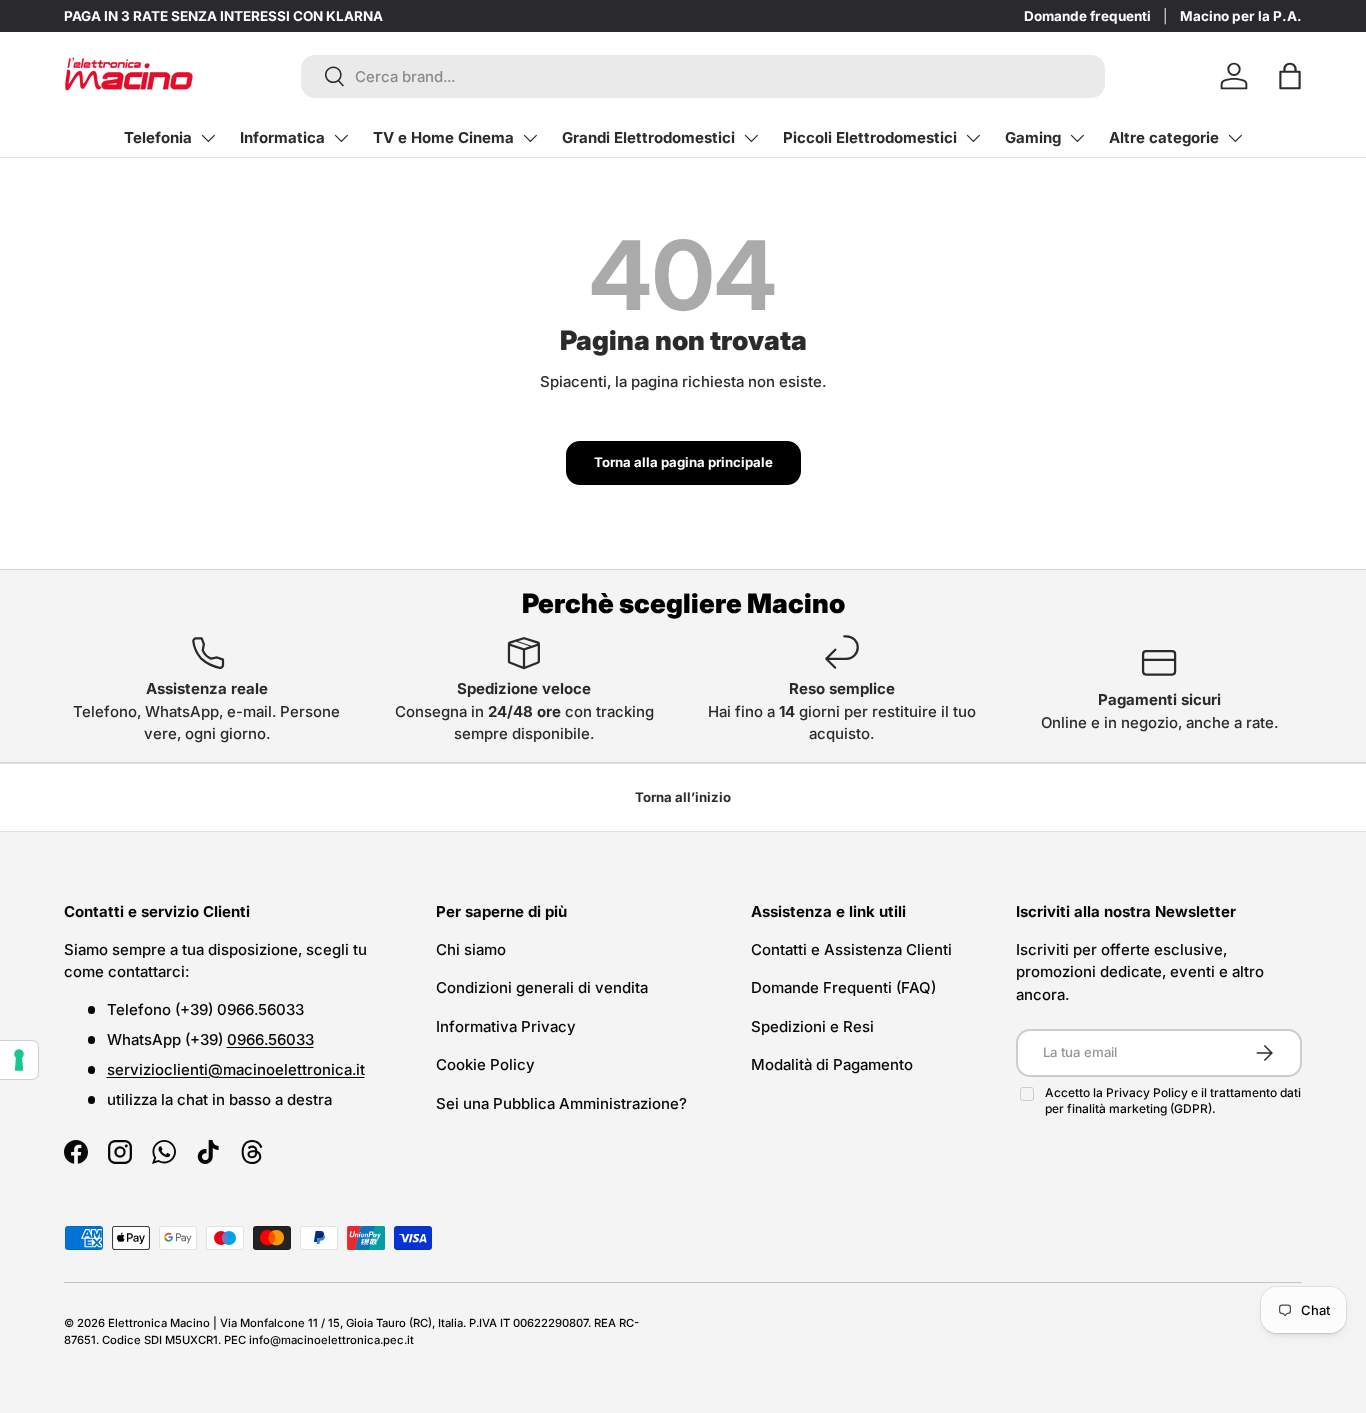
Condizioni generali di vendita (542, 987)
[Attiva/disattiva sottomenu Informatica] (341, 138)
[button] (1290, 76)
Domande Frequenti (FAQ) (843, 987)
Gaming (1033, 137)
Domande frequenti (1087, 16)
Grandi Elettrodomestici (648, 137)
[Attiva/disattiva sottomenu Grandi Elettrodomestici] (751, 138)
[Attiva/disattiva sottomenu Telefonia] (208, 138)
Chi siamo (471, 949)
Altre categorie (1164, 137)
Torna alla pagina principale (683, 462)
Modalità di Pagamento (832, 1064)
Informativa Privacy (506, 1026)
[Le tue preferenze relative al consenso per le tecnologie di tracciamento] (19, 1060)
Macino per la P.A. (1241, 16)
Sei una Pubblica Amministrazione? (561, 1103)
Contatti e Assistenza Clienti (851, 949)
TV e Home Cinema (443, 137)
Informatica (282, 137)
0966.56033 (270, 1039)
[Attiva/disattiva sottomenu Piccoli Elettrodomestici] (973, 138)
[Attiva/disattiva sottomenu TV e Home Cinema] (530, 138)
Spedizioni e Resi (812, 1026)
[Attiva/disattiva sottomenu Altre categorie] (1235, 138)
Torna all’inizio (683, 797)
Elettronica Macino (159, 1323)
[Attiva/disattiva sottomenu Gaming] (1077, 138)
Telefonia (158, 137)
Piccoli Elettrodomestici (870, 137)
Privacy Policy (1148, 1092)
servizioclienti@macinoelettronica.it (236, 1069)
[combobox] (703, 76)
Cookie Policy (485, 1064)
